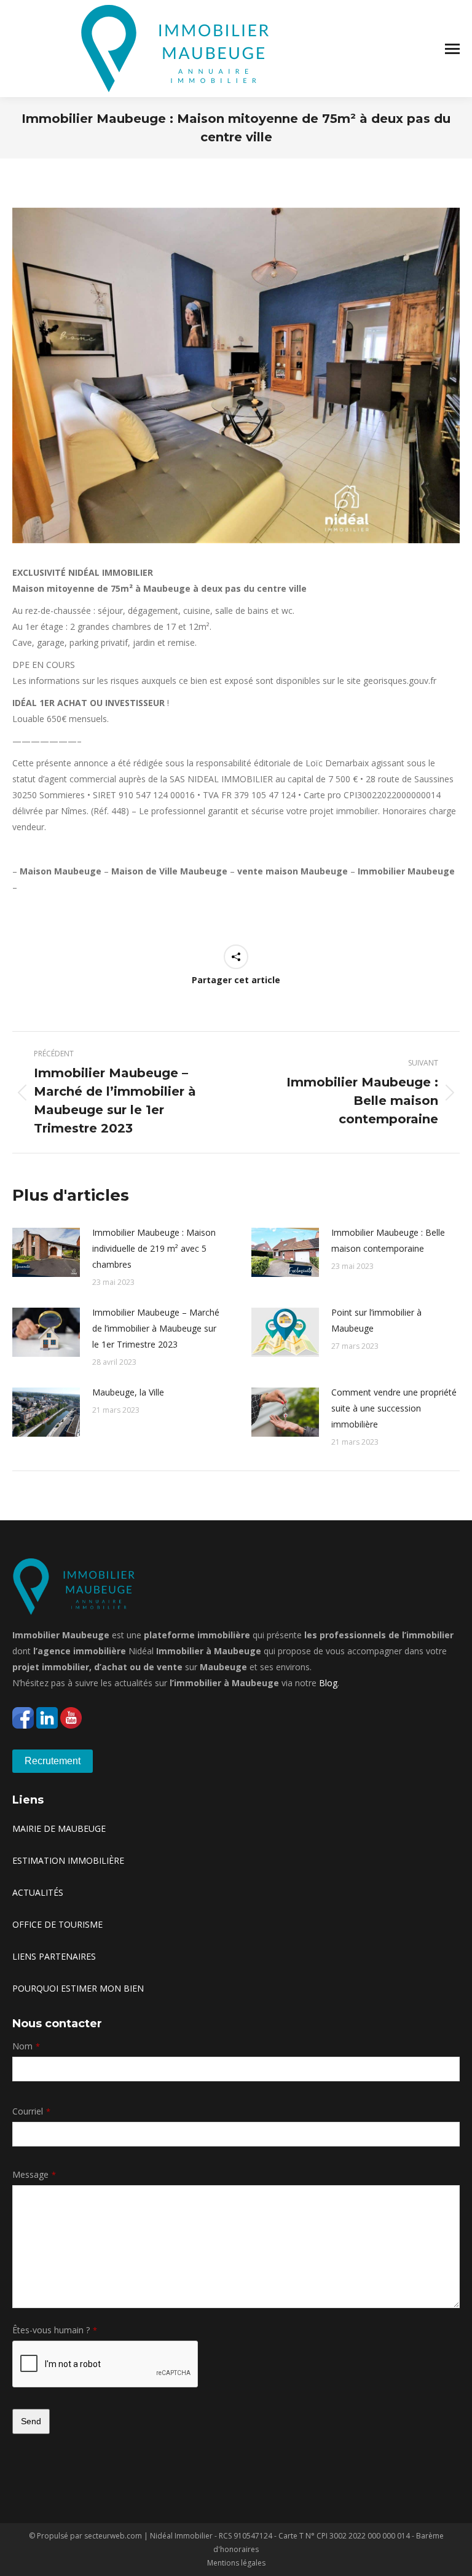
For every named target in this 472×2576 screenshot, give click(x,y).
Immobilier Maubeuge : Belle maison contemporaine (388, 1240)
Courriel (31, 2111)
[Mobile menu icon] (452, 49)
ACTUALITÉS (38, 1892)
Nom (26, 2046)
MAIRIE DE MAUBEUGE (59, 1828)
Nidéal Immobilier (181, 2536)
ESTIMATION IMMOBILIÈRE (68, 1860)
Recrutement (53, 1761)
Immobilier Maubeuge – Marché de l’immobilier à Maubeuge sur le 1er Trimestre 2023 (156, 1328)
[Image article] (46, 1252)
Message (34, 2174)
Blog (328, 1683)
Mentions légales (236, 2563)
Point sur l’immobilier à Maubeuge (376, 1320)
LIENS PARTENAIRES (54, 1956)
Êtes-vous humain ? (55, 2330)
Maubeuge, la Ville (128, 1392)
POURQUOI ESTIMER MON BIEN (78, 1988)
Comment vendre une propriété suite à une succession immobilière (394, 1408)
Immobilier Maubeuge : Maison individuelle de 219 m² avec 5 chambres (154, 1248)
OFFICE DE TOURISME (57, 1924)
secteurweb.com (113, 2536)
